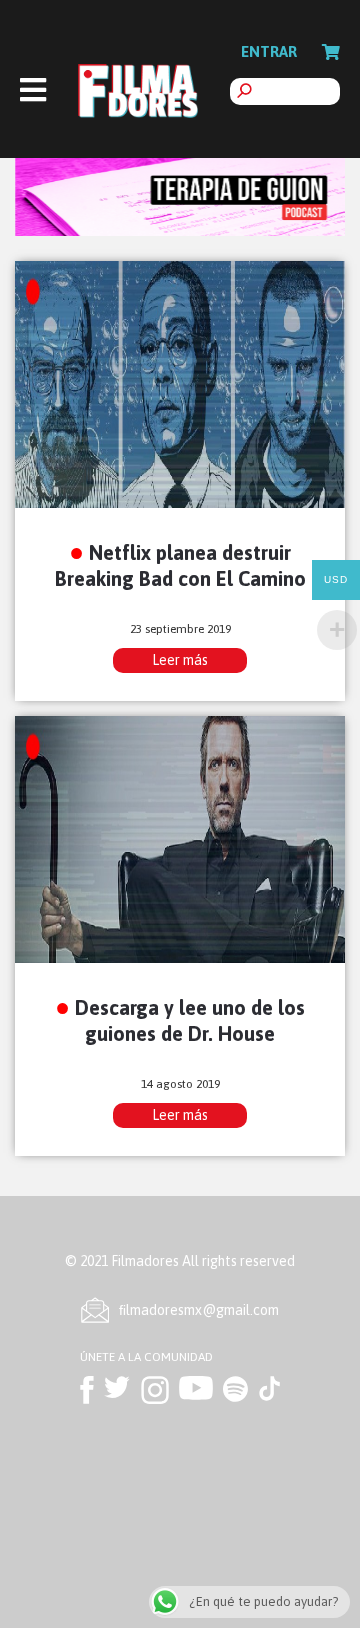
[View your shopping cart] (331, 52)
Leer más (180, 660)
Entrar (269, 51)
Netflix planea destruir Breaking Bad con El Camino (180, 565)
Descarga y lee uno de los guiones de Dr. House (190, 1020)
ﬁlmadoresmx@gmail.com (199, 1310)
